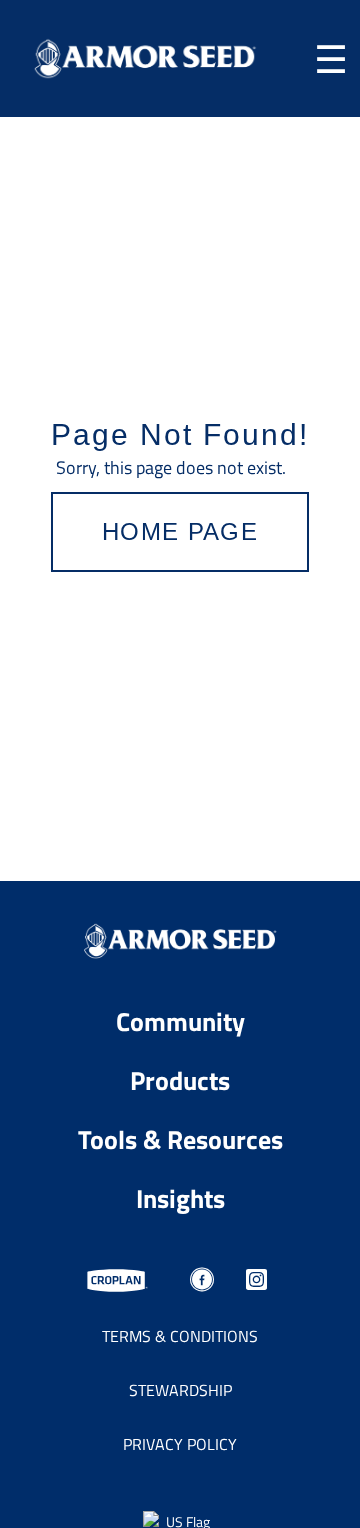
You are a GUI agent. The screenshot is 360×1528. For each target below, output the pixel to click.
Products (180, 1079)
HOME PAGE (180, 531)
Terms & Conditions (180, 1336)
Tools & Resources (180, 1138)
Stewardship (180, 1390)
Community (180, 1020)
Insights (180, 1197)
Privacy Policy (180, 1444)
